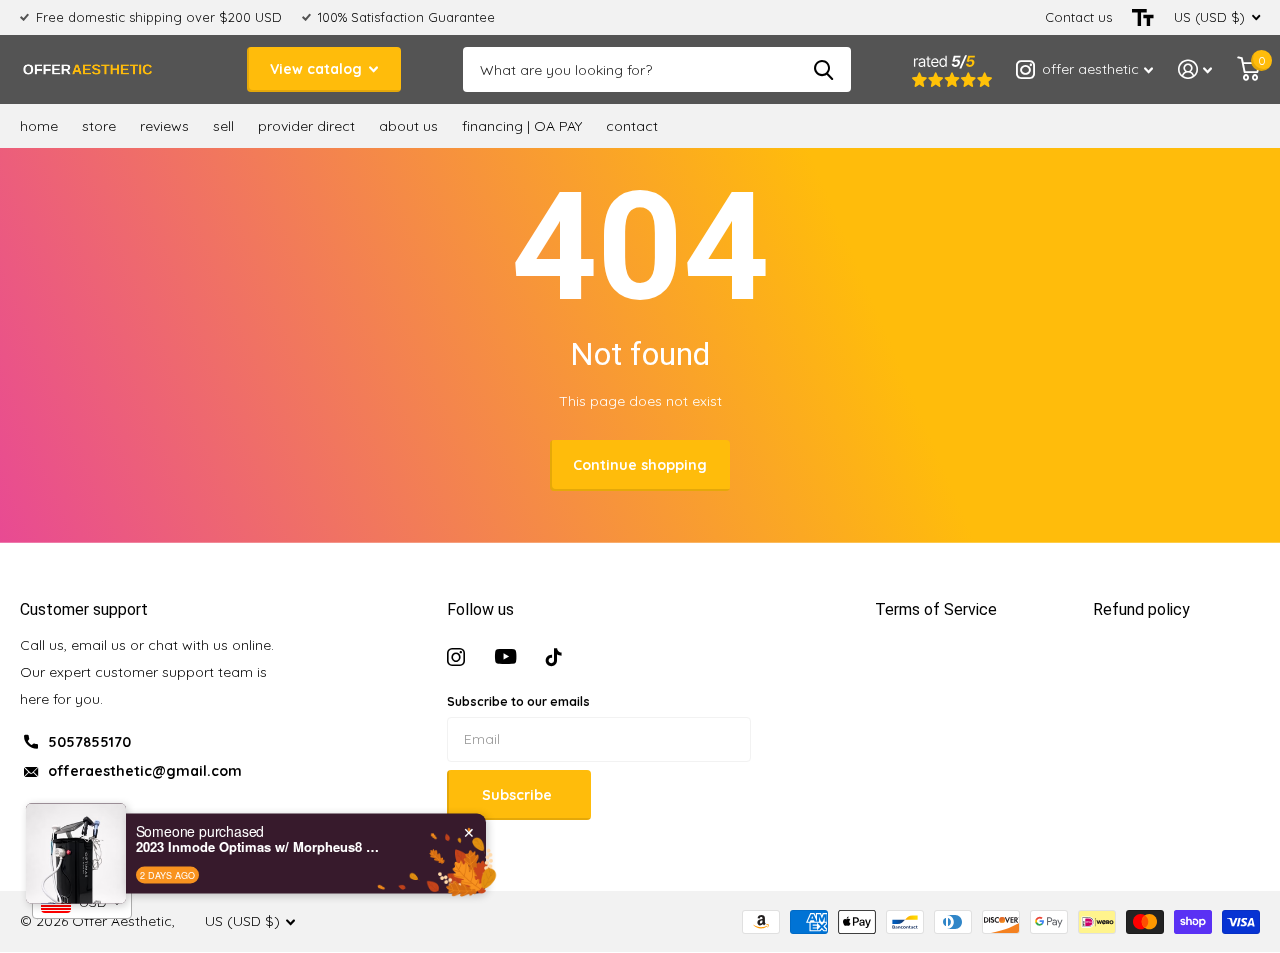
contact (632, 126)
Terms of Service (936, 609)
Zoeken (823, 69)
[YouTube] (505, 657)
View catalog (318, 69)
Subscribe (519, 795)
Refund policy (1141, 609)
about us (408, 126)
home (39, 126)
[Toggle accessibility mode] (1143, 17)
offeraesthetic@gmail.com (145, 771)
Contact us (1078, 17)
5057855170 (89, 742)
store (99, 126)
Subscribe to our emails (518, 701)
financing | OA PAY (522, 126)
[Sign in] (1195, 69)
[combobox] (82, 903)
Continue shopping (640, 465)
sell (223, 126)
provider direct (306, 126)
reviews (164, 126)
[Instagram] (456, 657)
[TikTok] (554, 657)
